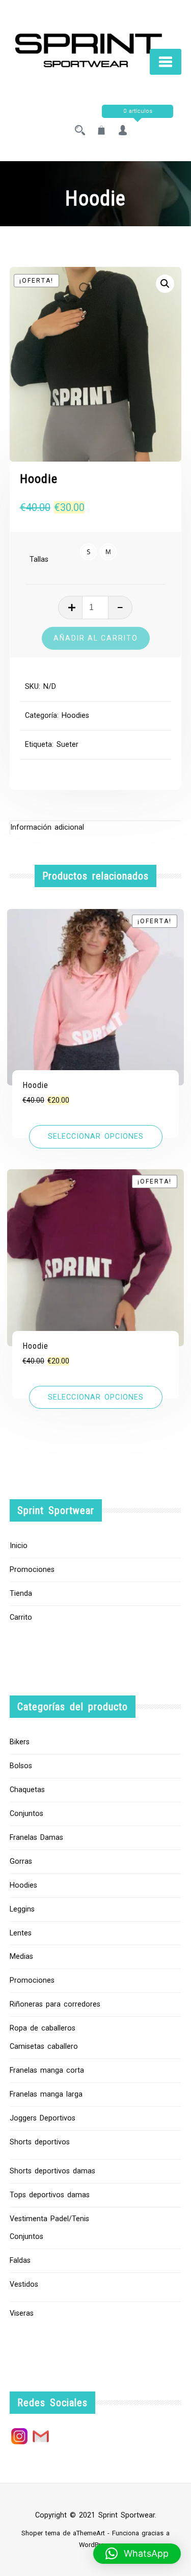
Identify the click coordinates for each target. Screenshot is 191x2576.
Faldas (20, 2261)
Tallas (39, 559)
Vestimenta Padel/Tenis (49, 2219)
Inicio (19, 1546)
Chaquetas (27, 1790)
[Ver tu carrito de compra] (101, 131)
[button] (165, 284)
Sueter (67, 745)
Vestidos (24, 2284)
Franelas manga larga (46, 2094)
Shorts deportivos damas (52, 2171)
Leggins (22, 1909)
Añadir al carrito (96, 638)
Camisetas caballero (44, 2047)
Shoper (32, 2533)
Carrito (21, 1617)
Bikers (20, 1742)
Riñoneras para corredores (55, 2004)
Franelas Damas (36, 1838)
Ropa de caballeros (43, 2028)
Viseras (22, 2313)
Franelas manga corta (47, 2070)
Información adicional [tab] (47, 827)
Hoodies (75, 716)
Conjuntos (26, 1814)
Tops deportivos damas (50, 2195)
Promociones (32, 1570)
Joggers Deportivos (43, 2118)
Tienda (21, 1594)
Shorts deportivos (40, 2142)
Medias (21, 1957)
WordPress (95, 2545)
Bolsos (21, 1766)
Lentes (21, 1933)
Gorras (21, 1861)
